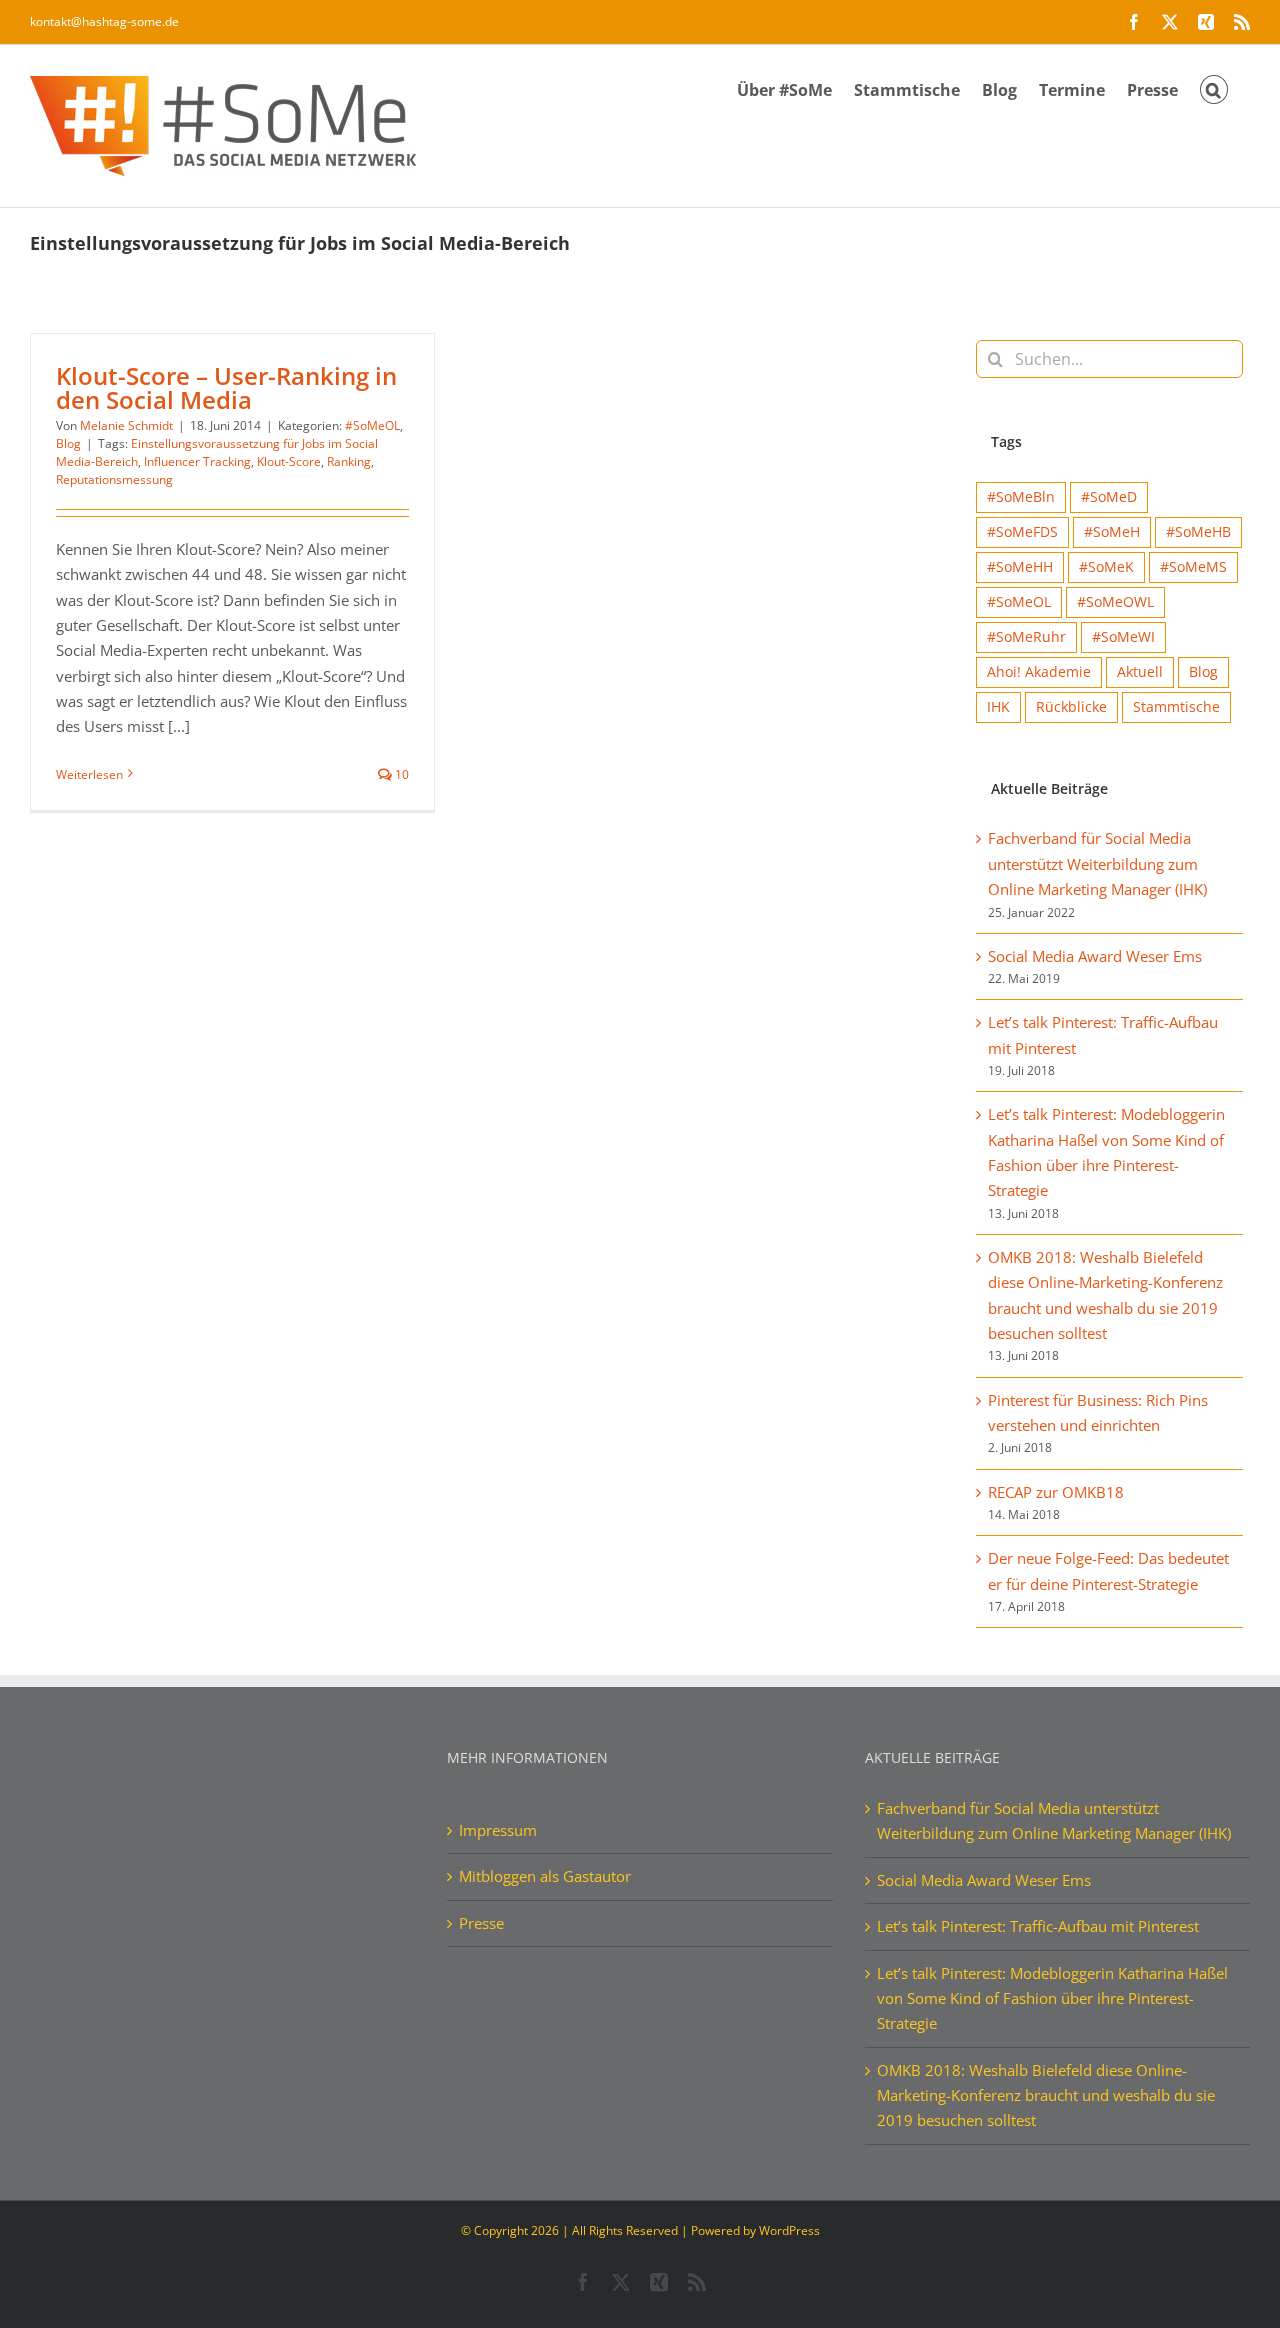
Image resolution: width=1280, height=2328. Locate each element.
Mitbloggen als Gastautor (545, 1876)
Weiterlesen (89, 774)
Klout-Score (289, 461)
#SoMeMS (1193, 567)
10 (400, 774)
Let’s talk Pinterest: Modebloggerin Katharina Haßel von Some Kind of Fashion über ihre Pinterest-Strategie (1052, 1998)
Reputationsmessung (114, 479)
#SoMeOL (372, 425)
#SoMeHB (1198, 532)
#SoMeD (1109, 497)
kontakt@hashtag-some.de (104, 21)
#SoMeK (1106, 567)
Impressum (498, 1830)
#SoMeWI (1123, 637)
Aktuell (1140, 672)
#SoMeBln (1021, 497)
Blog (68, 443)
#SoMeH (1112, 532)
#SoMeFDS (1022, 532)
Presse (481, 1923)
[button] (1214, 88)
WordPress (789, 2230)
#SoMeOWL (1115, 602)
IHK (998, 707)
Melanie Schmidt (126, 425)
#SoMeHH (1020, 567)
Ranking (349, 461)
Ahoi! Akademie (1039, 672)
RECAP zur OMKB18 (1056, 1492)
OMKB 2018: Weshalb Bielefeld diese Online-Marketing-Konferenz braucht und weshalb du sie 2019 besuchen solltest (1046, 2095)
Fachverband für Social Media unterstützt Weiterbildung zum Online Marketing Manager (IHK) (1097, 863)
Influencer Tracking (197, 461)
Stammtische (1176, 707)
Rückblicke (1071, 707)
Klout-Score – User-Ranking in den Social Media (226, 387)
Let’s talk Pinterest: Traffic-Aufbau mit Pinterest (1038, 1926)
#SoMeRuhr (1026, 637)
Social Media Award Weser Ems (1095, 956)
